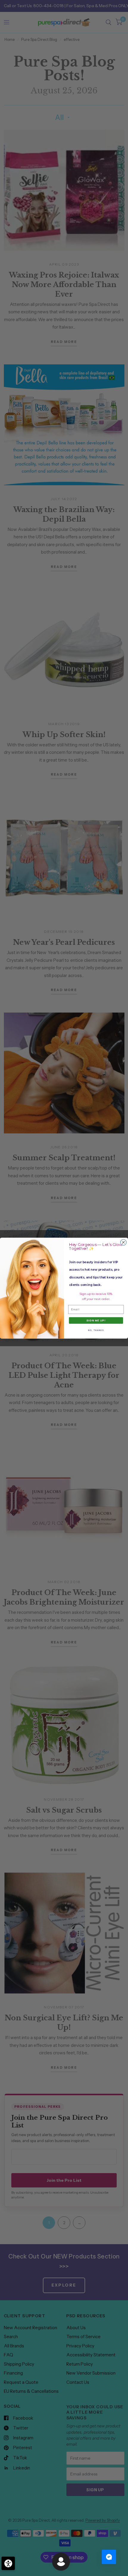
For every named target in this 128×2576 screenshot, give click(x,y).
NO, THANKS (96, 1330)
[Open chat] (109, 2557)
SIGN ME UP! (96, 1320)
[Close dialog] (124, 1242)
